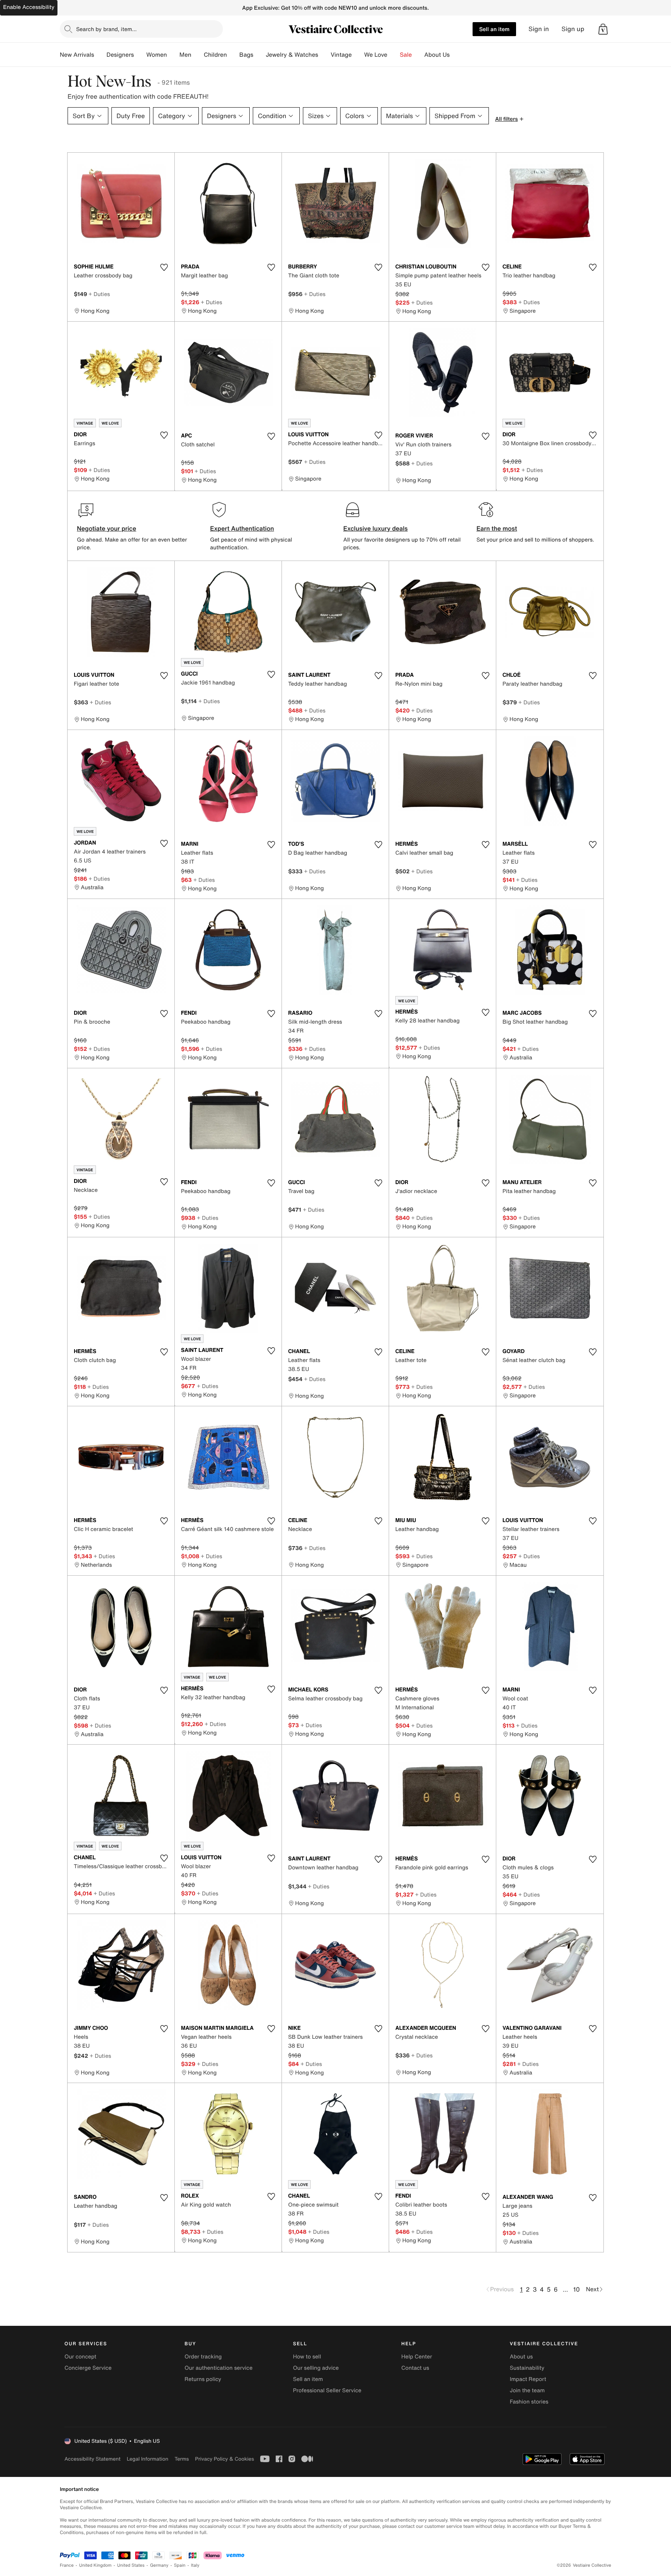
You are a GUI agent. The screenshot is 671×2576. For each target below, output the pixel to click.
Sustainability (527, 2368)
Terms (182, 2459)
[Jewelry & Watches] (324, 55)
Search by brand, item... (106, 29)
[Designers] (140, 55)
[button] (603, 29)
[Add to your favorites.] (164, 267)
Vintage (341, 55)
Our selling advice (316, 2368)
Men (185, 55)
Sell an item (494, 29)
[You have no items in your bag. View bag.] (603, 29)
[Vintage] (358, 55)
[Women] (173, 55)
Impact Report (528, 2379)
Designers (120, 55)
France (67, 2565)
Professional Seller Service (327, 2391)
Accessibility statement (92, 2459)
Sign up (573, 29)
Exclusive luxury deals (375, 528)
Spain (180, 2565)
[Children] (233, 55)
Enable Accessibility (29, 7)
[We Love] (394, 55)
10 (576, 2289)
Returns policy (203, 2379)
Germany (159, 2565)
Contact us (415, 2368)
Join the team (527, 2391)
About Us (437, 55)
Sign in (539, 29)
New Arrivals (77, 55)
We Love (376, 55)
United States (131, 2565)
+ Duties (99, 294)
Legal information (147, 2459)
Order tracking (203, 2357)
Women (157, 55)
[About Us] (456, 55)
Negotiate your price (107, 528)
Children (216, 55)
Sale (406, 55)
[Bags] (259, 55)
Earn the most (497, 528)
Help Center (417, 2357)
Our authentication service (218, 2368)
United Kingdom (96, 2565)
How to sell (307, 2357)
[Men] (198, 55)
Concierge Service (88, 2368)
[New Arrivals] (100, 55)
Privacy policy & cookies (224, 2459)
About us (521, 2357)
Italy (195, 2565)
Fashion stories (529, 2402)
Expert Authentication (242, 528)
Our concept (80, 2357)
